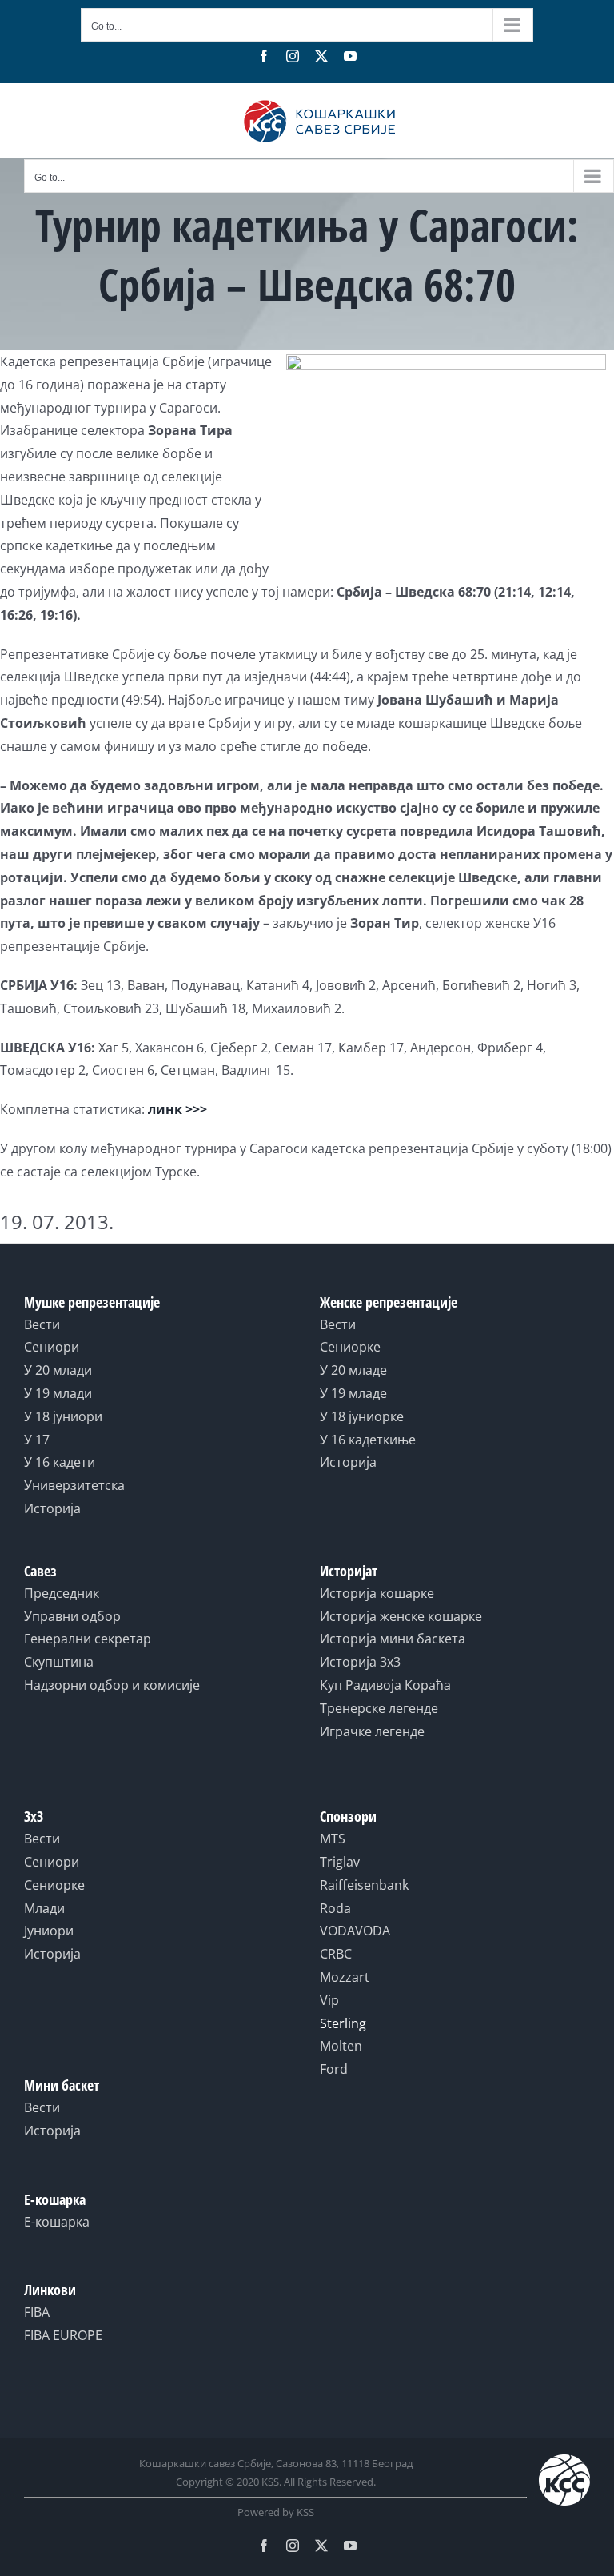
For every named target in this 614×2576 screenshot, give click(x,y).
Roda (335, 1908)
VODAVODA (355, 1931)
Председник (62, 1593)
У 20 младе (353, 1370)
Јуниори (49, 1931)
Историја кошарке (377, 1593)
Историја (52, 1508)
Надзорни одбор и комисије (112, 1685)
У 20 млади (58, 1370)
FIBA (37, 2312)
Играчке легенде (372, 1731)
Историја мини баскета (393, 1639)
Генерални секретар (88, 1639)
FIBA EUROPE (63, 2335)
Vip (329, 2000)
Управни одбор (72, 1616)
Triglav (340, 1862)
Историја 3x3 (360, 1662)
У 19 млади (58, 1393)
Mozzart (345, 1977)
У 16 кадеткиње (368, 1440)
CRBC (336, 1954)
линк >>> (177, 1109)
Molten (341, 2046)
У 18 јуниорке (362, 1416)
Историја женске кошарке (401, 1616)
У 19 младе (353, 1393)
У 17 (37, 1440)
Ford (334, 2069)
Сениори (52, 1347)
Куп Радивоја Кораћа (385, 1685)
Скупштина (59, 1662)
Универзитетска (74, 1485)
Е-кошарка (57, 2222)
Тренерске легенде (379, 1708)
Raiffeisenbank (364, 1885)
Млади (44, 1908)
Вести (42, 1324)
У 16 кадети (60, 1462)
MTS (333, 1839)
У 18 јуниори (63, 1416)
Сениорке (350, 1347)
